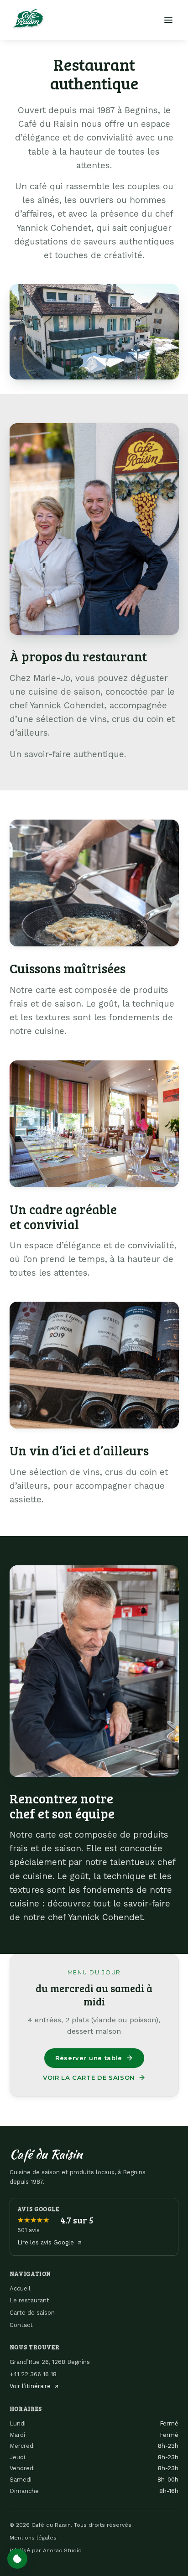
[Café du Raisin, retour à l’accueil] (28, 18)
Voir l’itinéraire (30, 2386)
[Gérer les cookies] (17, 2559)
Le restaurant (29, 2300)
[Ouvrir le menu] (168, 20)
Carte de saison (32, 2313)
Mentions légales (33, 2538)
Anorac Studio (62, 2550)
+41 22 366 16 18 (33, 2374)
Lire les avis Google (46, 2242)
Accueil (20, 2288)
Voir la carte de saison (89, 2077)
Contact (21, 2325)
